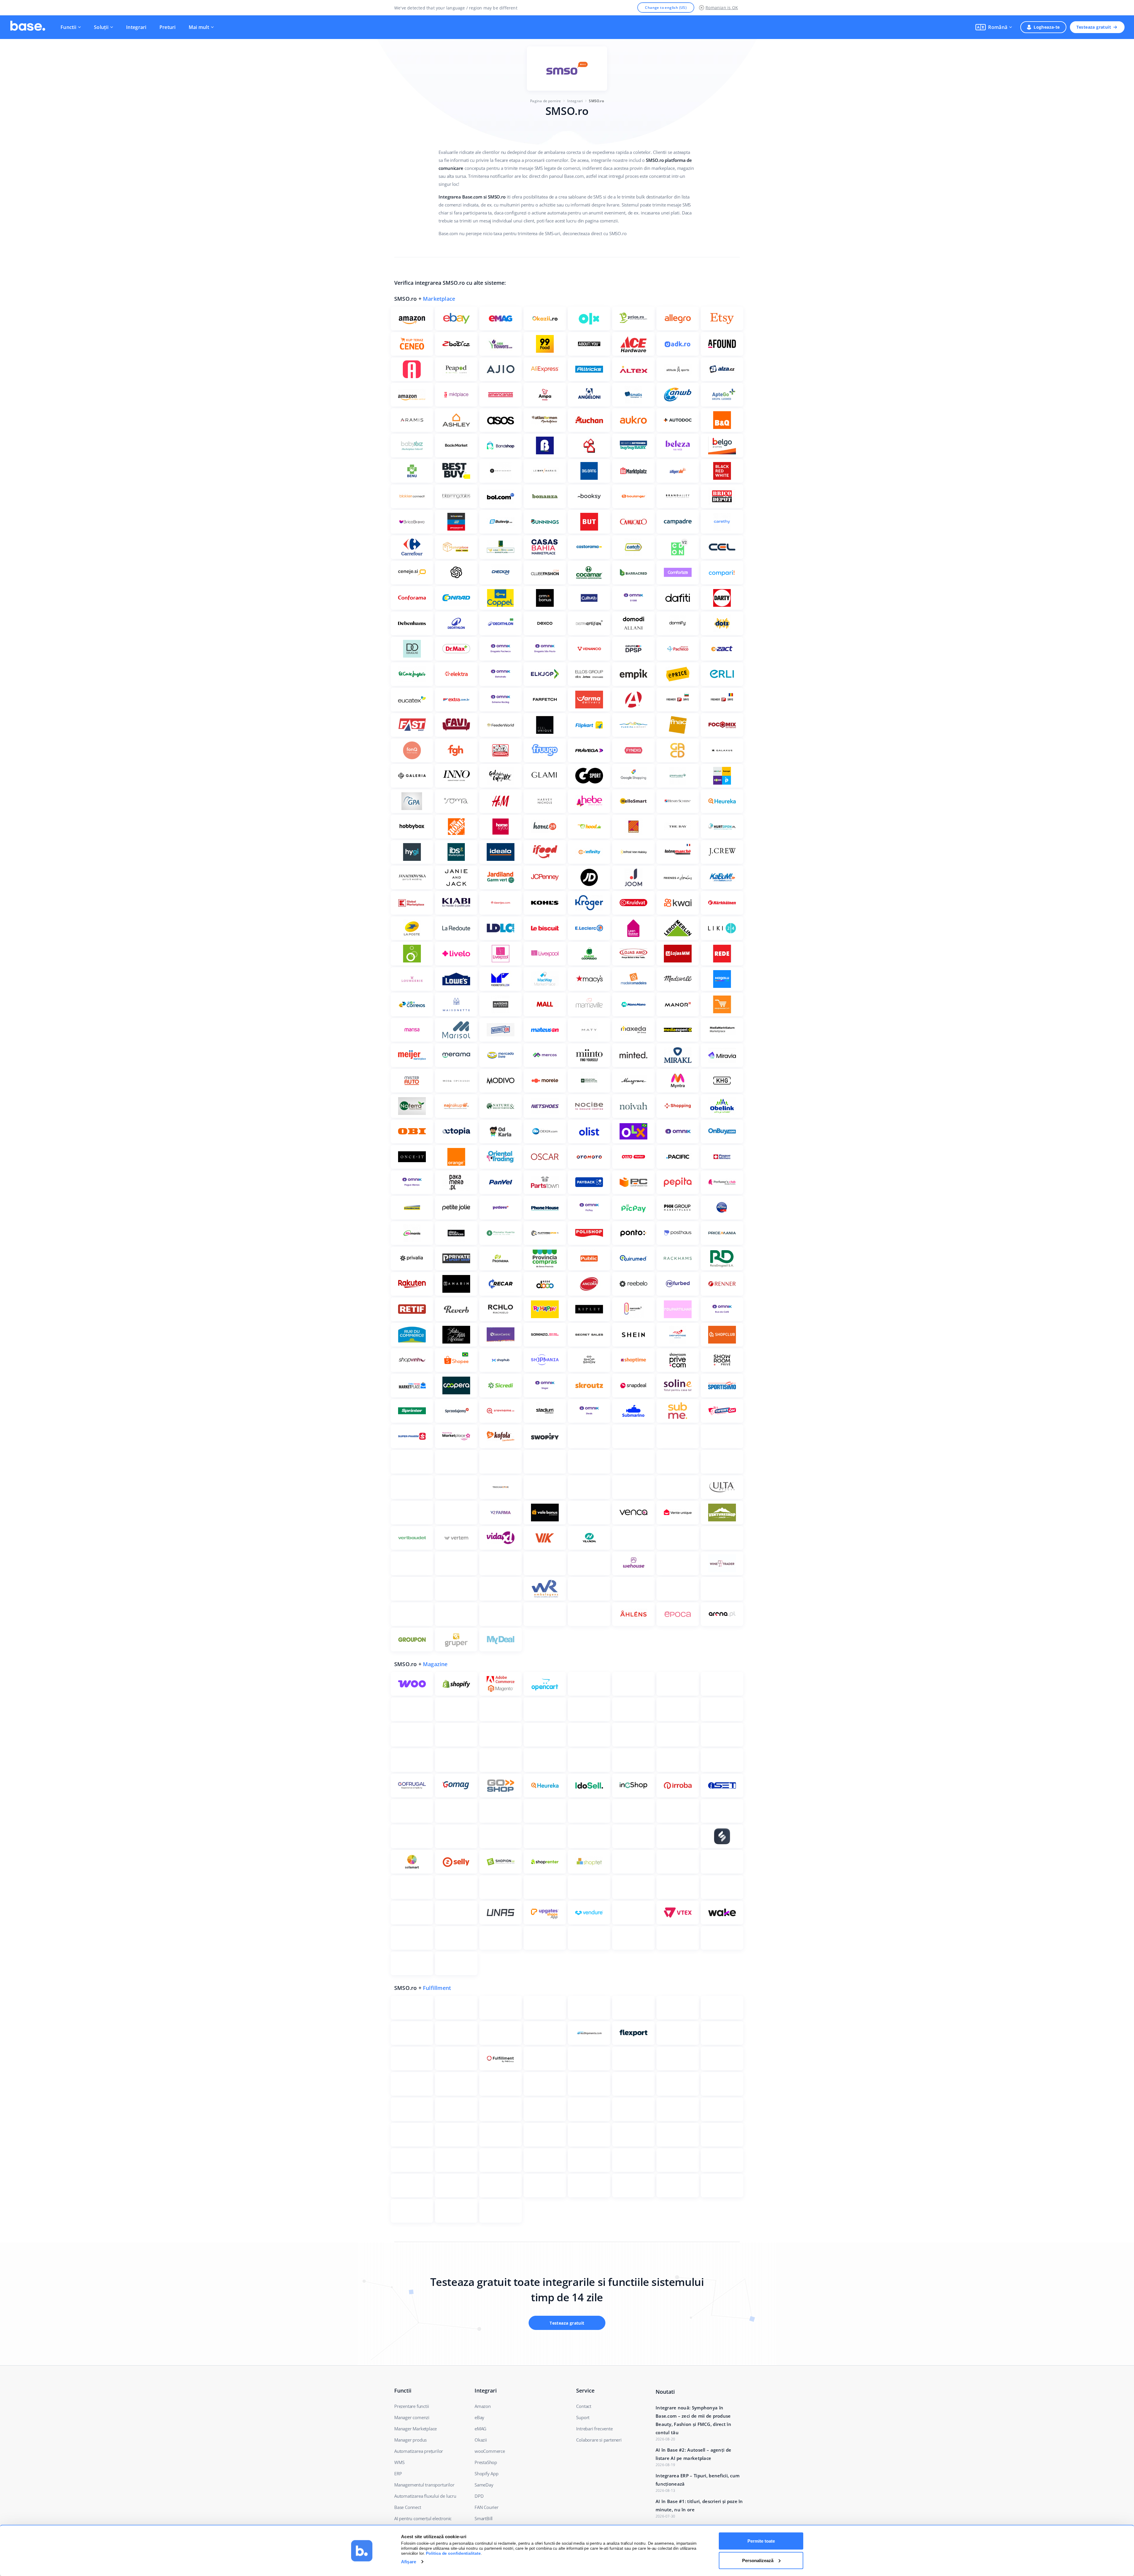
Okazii (481, 2440)
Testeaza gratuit (1094, 27)
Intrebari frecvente (594, 2429)
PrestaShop (486, 2462)
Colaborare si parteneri (599, 2440)
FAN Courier (487, 2507)
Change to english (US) (666, 8)
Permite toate (761, 2541)
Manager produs (410, 2440)
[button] (994, 27)
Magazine (435, 1664)
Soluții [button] (101, 27)
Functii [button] (68, 27)
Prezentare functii (412, 2406)
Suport (583, 2417)
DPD (479, 2496)
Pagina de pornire (545, 101)
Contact (584, 2406)
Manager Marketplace (416, 2429)
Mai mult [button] (199, 27)
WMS (399, 2462)
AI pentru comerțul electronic (423, 2518)
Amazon (483, 2406)
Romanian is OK (722, 8)
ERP (398, 2473)
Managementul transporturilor (424, 2485)
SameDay (484, 2485)
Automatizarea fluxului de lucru (425, 2496)
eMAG (480, 2429)
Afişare (409, 2562)
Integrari (136, 27)
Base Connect (408, 2507)
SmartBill (484, 2518)
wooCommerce (490, 2451)
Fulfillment (437, 1988)
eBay (479, 2417)
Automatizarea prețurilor (419, 2451)
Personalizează (758, 2560)
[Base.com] (28, 27)
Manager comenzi (412, 2417)
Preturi (168, 27)
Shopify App (487, 2473)
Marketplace (439, 299)
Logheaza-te (1047, 27)
